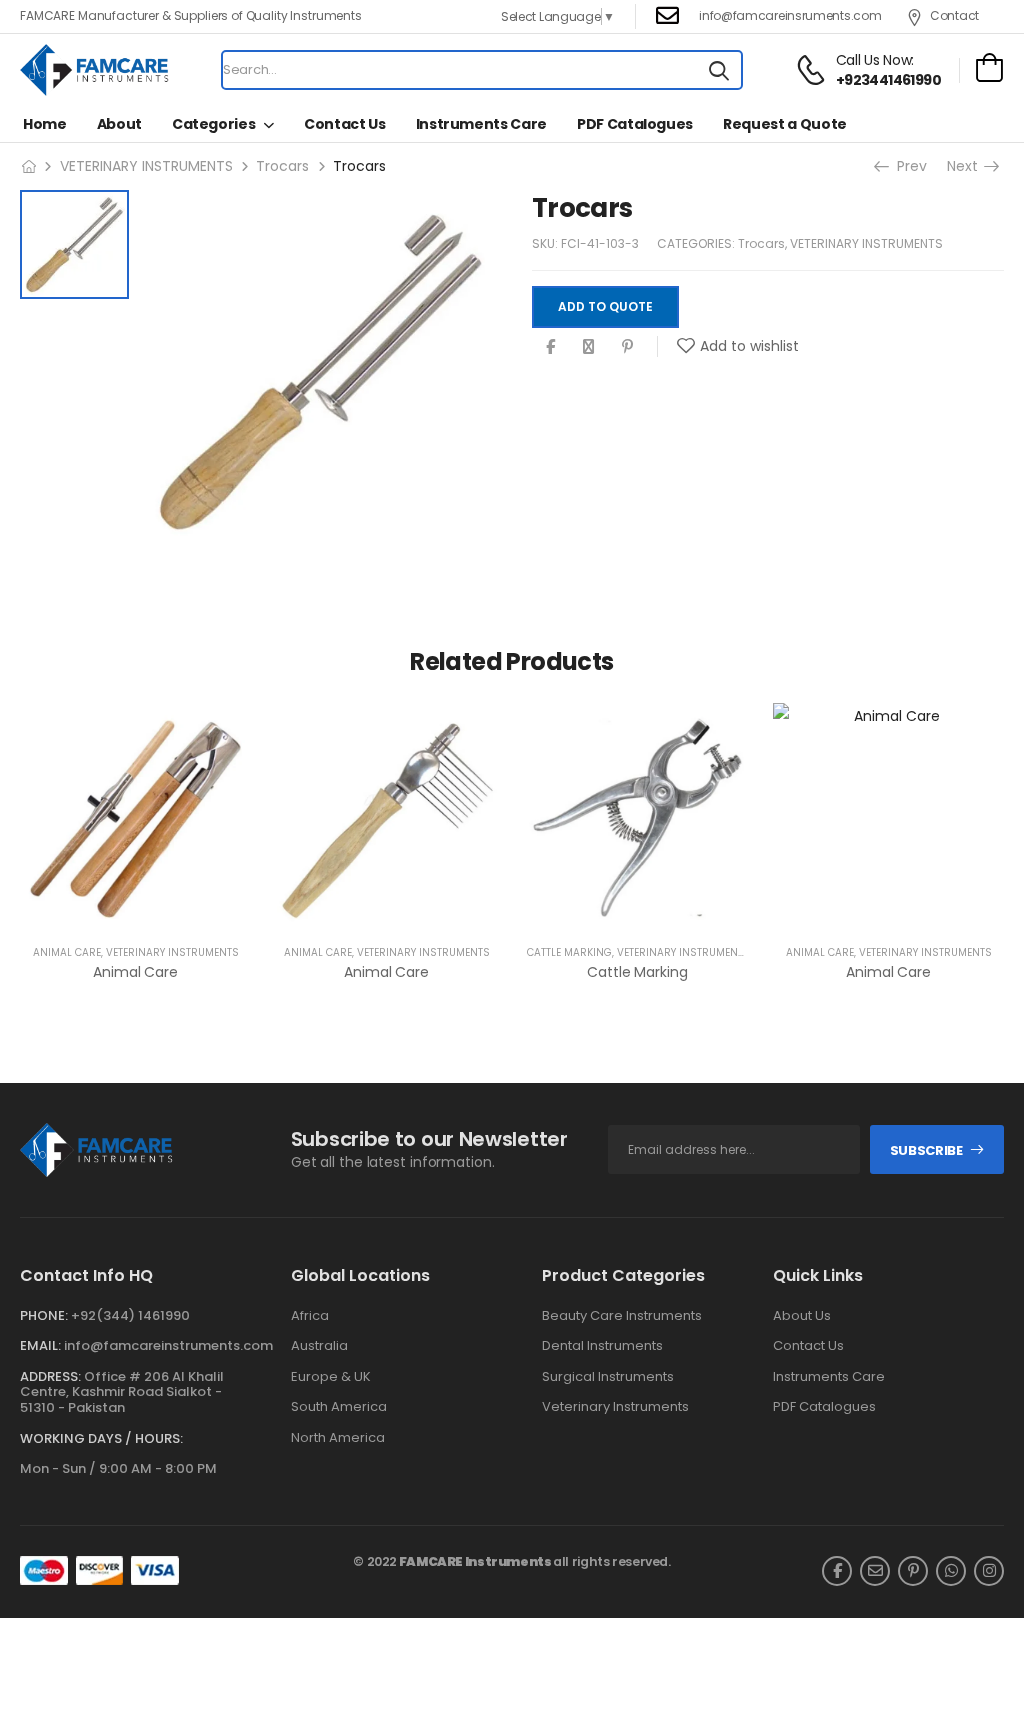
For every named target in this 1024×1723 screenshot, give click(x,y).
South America (339, 1407)
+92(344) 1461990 (130, 1315)
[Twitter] (588, 346)
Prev (910, 166)
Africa (310, 1316)
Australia (319, 1346)
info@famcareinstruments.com (168, 1345)
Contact (954, 15)
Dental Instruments (602, 1346)
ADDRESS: (50, 1376)
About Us (802, 1316)
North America (338, 1438)
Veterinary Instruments (615, 1407)
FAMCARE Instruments (475, 1561)
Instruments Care (481, 124)
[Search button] (719, 70)
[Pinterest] (627, 346)
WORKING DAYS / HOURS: (101, 1439)
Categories (214, 124)
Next (964, 166)
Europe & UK (331, 1377)
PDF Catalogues (635, 124)
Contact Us (345, 124)
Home (45, 124)
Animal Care (67, 952)
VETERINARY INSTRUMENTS (146, 166)
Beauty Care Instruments (622, 1316)
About (119, 124)
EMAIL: (40, 1345)
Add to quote (605, 306)
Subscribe (926, 1150)
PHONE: (44, 1315)
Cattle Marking (569, 952)
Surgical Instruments (608, 1377)
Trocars (282, 166)
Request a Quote (785, 124)
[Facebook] (550, 346)
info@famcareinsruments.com (790, 15)
